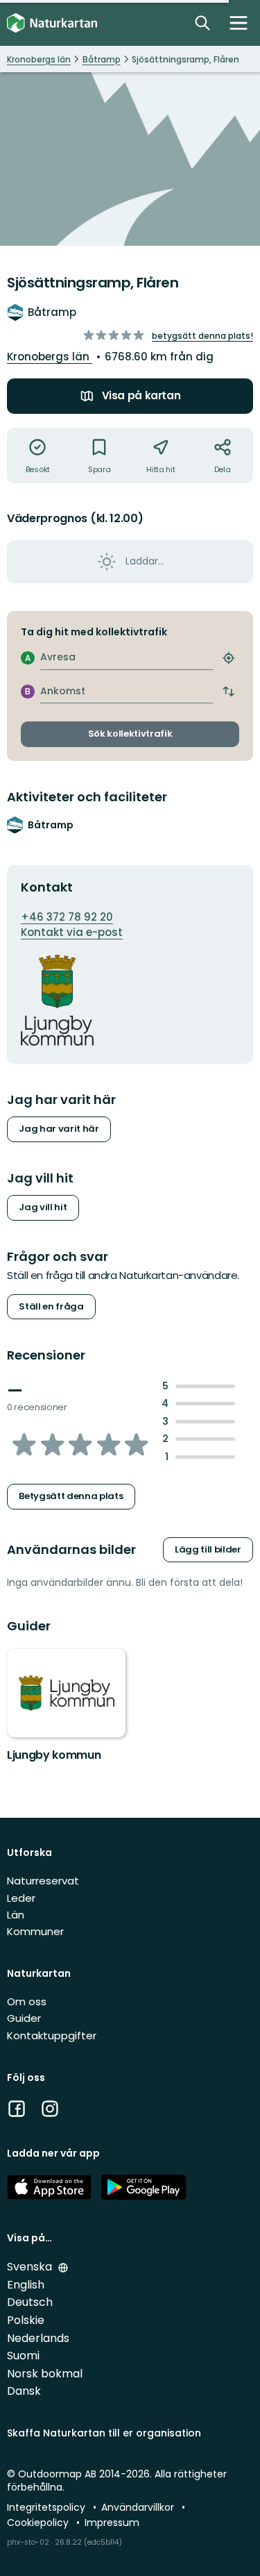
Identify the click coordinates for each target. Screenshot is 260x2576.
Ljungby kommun (54, 1755)
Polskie (26, 2320)
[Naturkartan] (52, 23)
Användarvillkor (139, 2507)
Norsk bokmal (45, 2374)
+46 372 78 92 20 (67, 917)
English (26, 2285)
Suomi (23, 2356)
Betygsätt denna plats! (202, 336)
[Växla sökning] (202, 23)
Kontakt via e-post (72, 932)
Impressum (112, 2523)
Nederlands (38, 2338)
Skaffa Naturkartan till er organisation (104, 2433)
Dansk (24, 2391)
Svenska (31, 2267)
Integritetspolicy (47, 2507)
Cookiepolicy (39, 2523)
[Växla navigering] (239, 23)
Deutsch (30, 2302)
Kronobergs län (50, 357)
